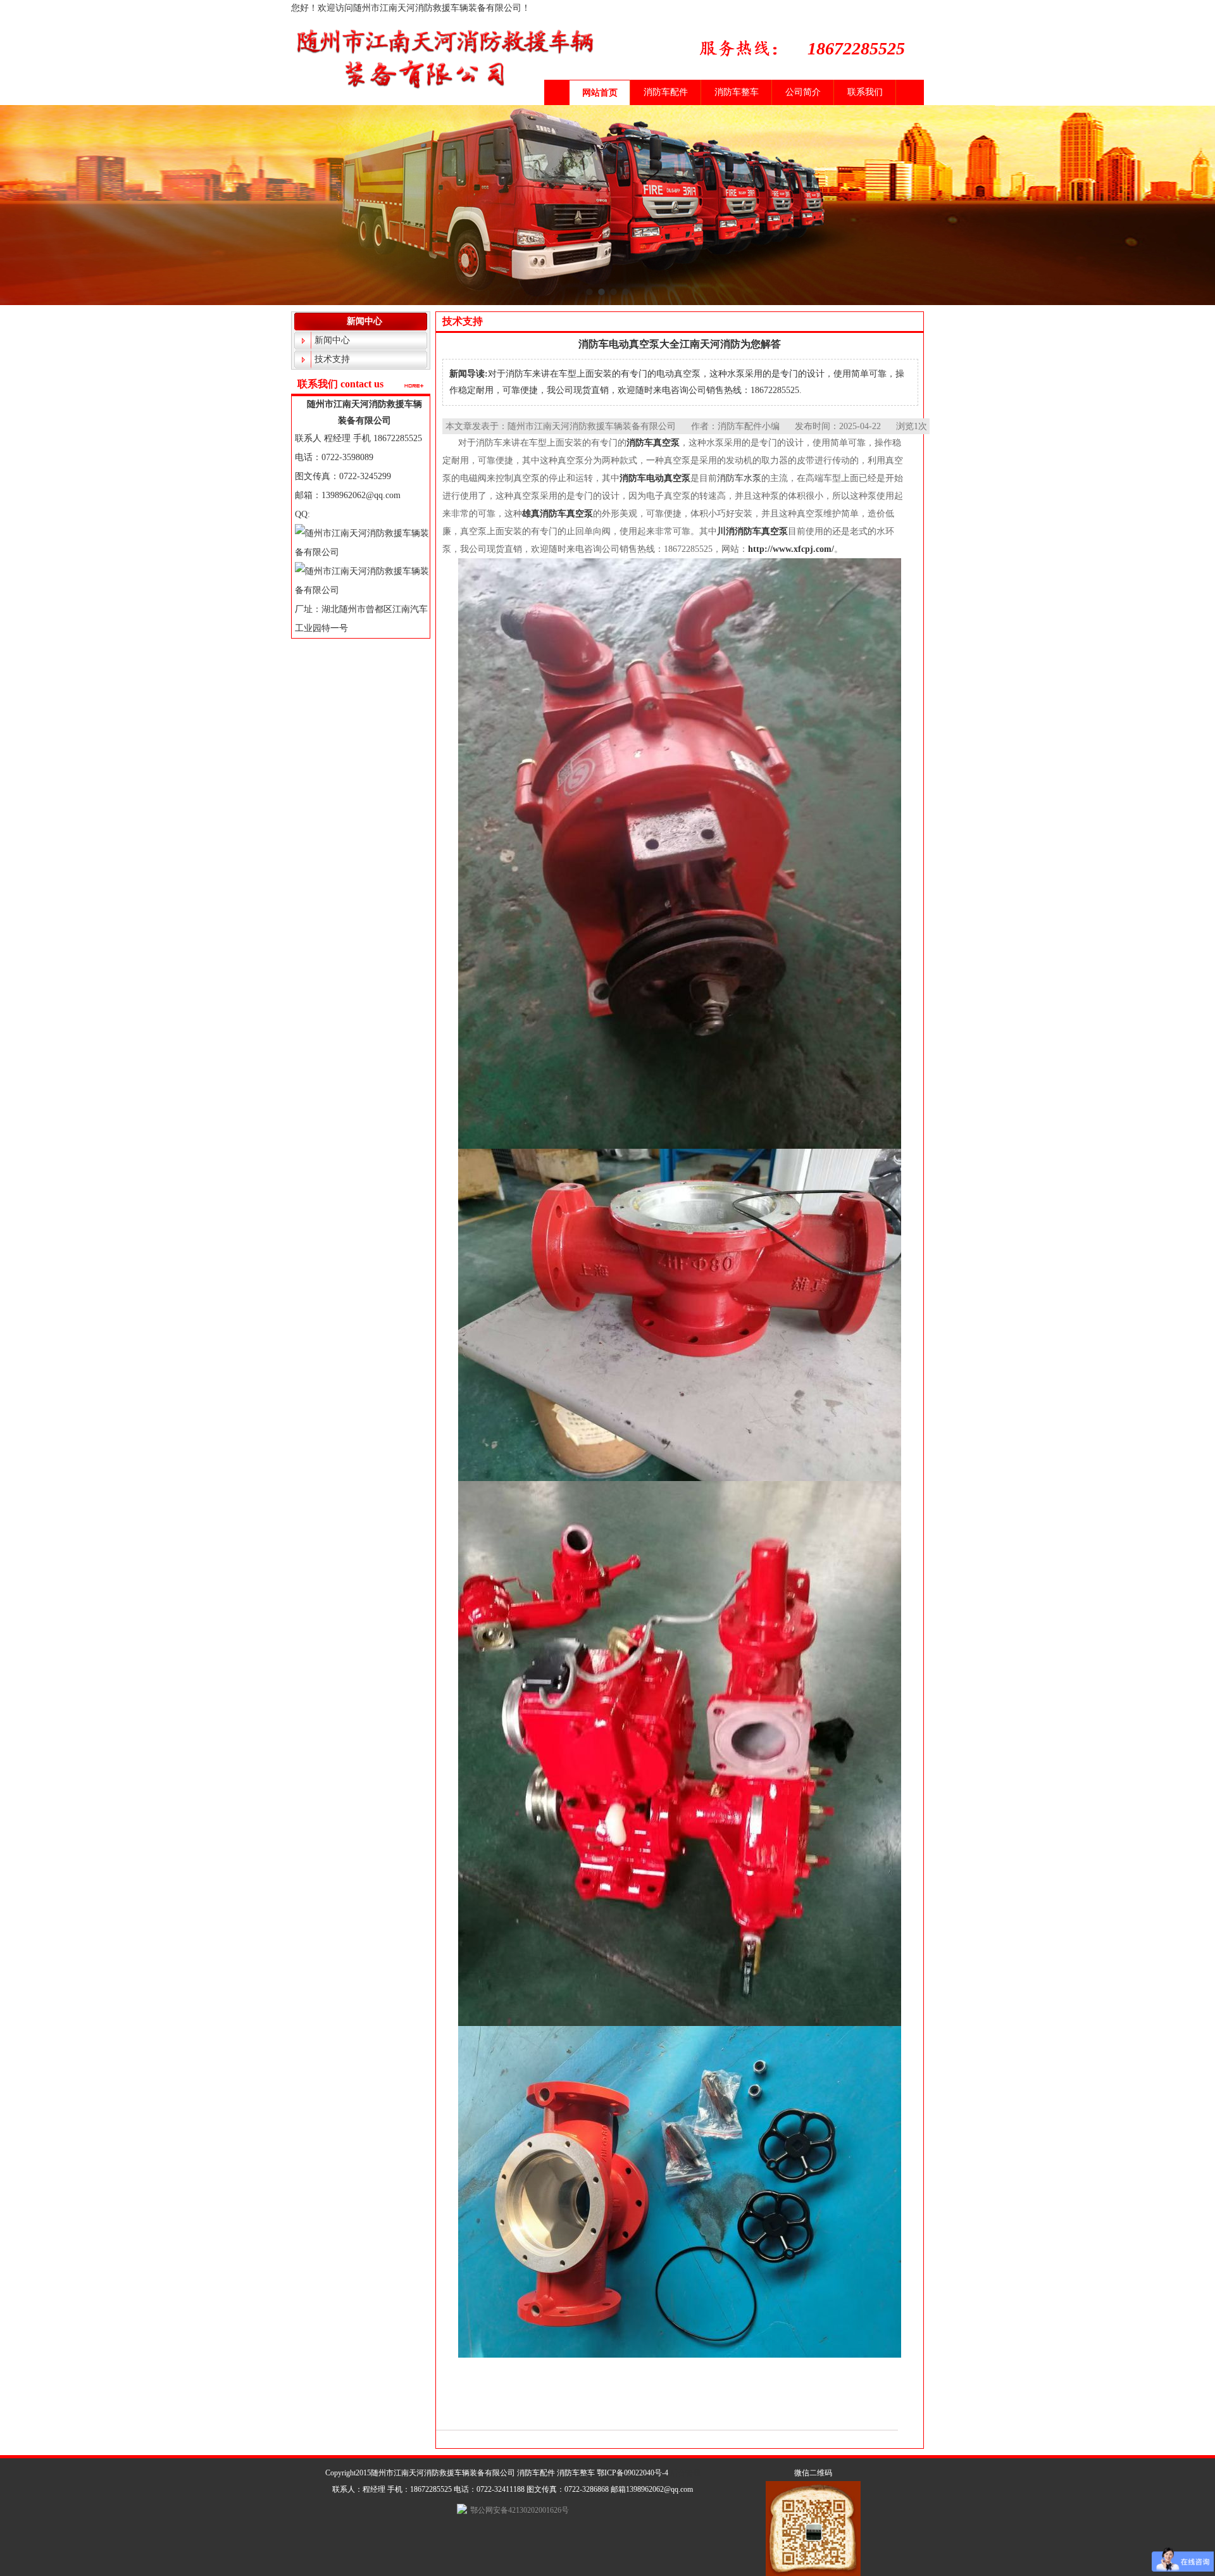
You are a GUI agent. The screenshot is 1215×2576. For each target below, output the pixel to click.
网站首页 (600, 93)
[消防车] (607, 225)
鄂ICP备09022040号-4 (632, 2473)
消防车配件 (666, 92)
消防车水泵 (739, 478)
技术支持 (332, 359)
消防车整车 (737, 92)
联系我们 (865, 92)
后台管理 (685, 2473)
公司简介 (803, 92)
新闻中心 (332, 340)
